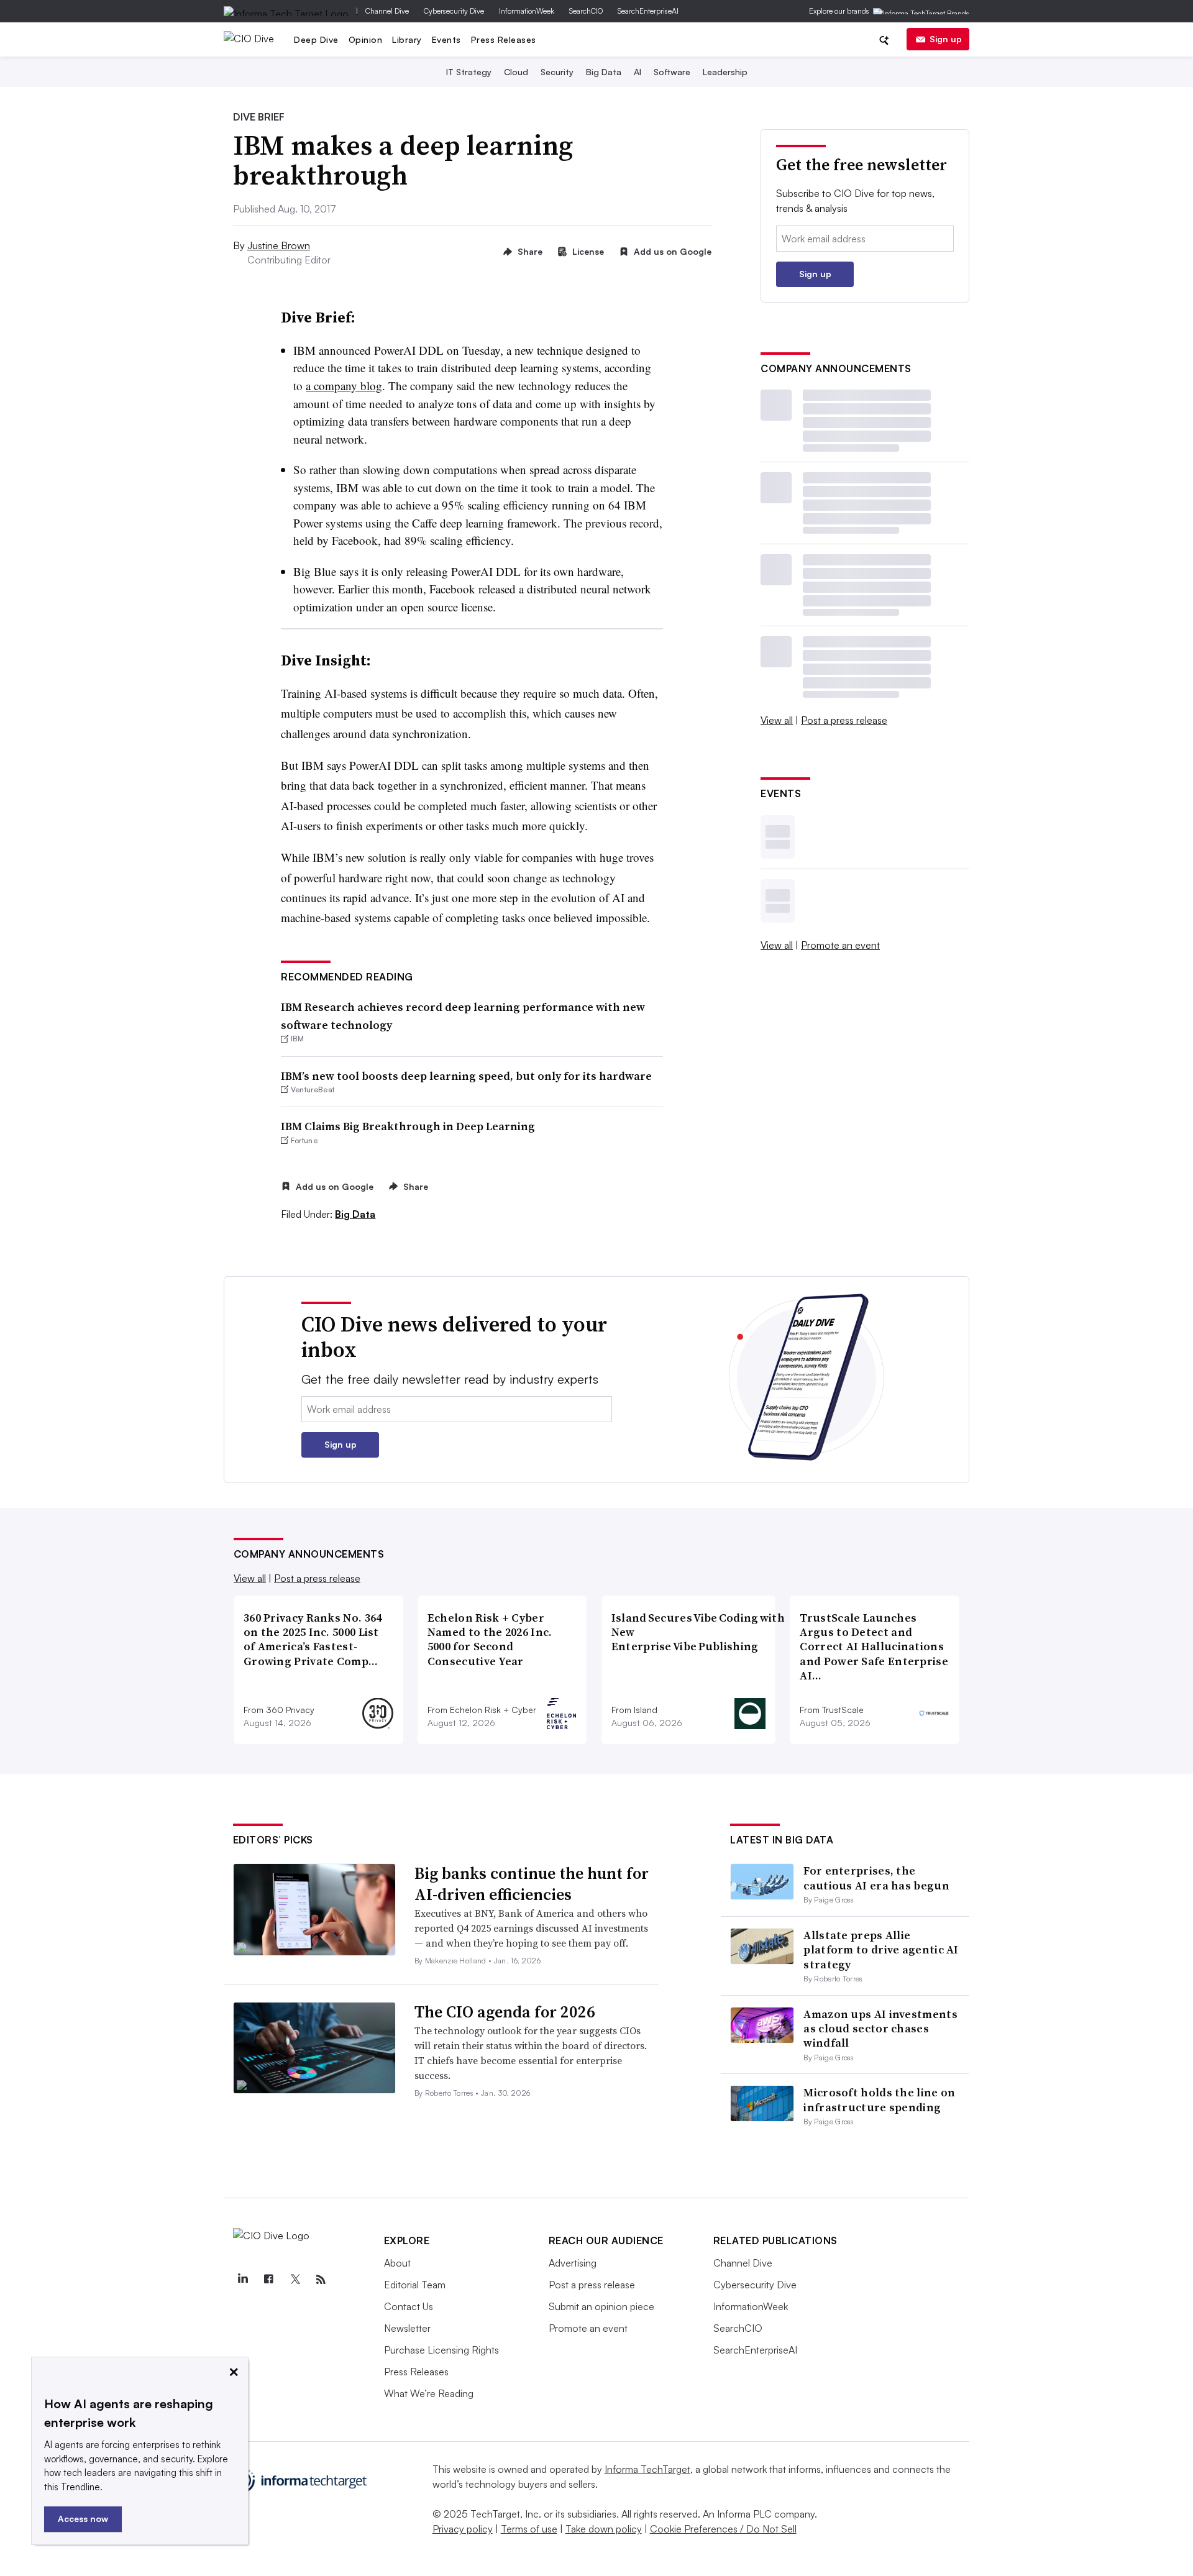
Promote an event (840, 945)
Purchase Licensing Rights (441, 2350)
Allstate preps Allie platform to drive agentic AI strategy (881, 1950)
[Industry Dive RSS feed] (321, 2280)
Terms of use (529, 2529)
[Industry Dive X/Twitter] (295, 2280)
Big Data (604, 72)
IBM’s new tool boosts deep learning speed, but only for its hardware (466, 1076)
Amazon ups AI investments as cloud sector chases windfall (880, 2029)
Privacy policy (463, 2529)
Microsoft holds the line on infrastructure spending (879, 2099)
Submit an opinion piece (601, 2306)
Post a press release (844, 720)
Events (446, 39)
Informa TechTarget (647, 2469)
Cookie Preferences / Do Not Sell (723, 2529)
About (397, 2263)
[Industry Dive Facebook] (269, 2280)
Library (407, 39)
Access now (83, 2519)
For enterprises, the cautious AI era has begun (876, 1878)
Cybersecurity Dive (454, 11)
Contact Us (409, 2306)
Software (672, 72)
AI (638, 72)
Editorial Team (415, 2285)
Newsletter (407, 2328)
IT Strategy (469, 72)
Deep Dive (316, 39)
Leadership (725, 72)
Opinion (366, 39)
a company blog (344, 386)
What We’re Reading (429, 2393)
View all (777, 720)
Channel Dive (387, 11)
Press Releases (504, 39)
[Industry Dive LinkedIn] (243, 2280)
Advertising (573, 2263)
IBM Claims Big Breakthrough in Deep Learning (408, 1126)
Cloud (516, 72)
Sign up (946, 39)
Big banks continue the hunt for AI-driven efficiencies (532, 1884)
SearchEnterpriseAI (648, 11)
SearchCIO (586, 11)
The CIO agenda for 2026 (505, 2012)
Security (557, 72)
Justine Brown (279, 245)
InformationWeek (527, 11)
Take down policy (604, 2529)
